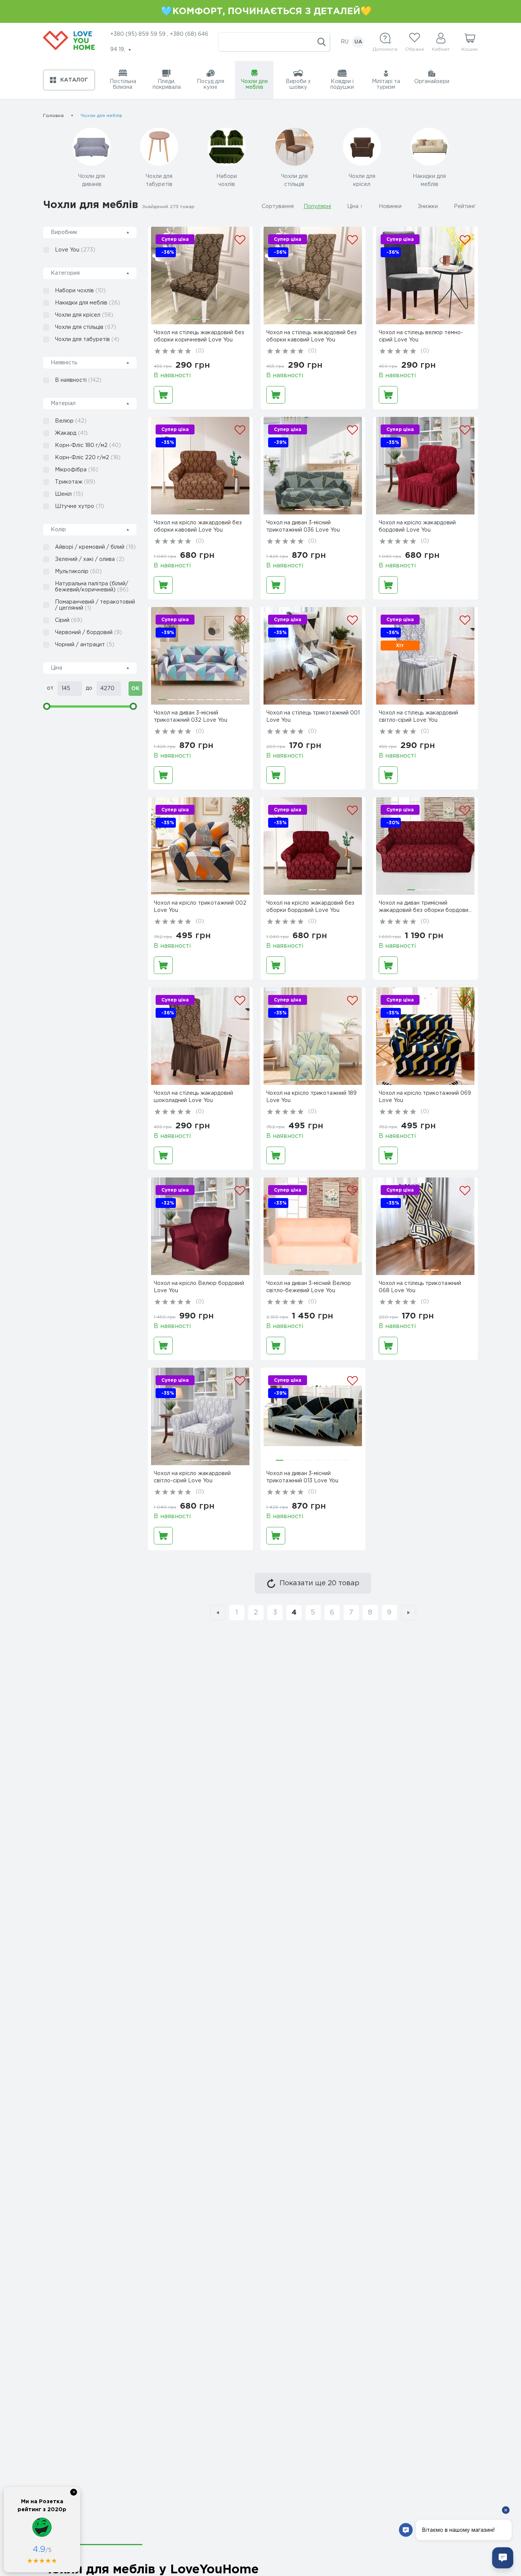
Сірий (69, 620)
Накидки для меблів (88, 303)
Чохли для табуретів (87, 340)
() (200, 351)
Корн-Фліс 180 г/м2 (88, 445)
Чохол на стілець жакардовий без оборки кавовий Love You (311, 336)
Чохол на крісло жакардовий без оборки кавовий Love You (198, 526)
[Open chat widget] (503, 2558)
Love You (75, 250)
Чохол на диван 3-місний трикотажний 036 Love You (303, 526)
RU (345, 42)
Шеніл (69, 494)
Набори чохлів (80, 291)
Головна (53, 116)
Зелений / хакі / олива (90, 559)
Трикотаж (75, 482)
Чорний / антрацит (85, 645)
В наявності (78, 380)
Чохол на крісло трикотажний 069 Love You (425, 1097)
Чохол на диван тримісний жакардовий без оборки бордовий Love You (425, 908)
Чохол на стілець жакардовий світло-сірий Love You (418, 717)
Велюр (71, 421)
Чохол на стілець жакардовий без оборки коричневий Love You (199, 336)
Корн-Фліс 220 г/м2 (88, 458)
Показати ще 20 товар (319, 1583)
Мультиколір (78, 572)
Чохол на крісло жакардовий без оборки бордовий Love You (310, 907)
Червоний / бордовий (88, 633)
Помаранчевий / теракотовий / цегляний (95, 605)
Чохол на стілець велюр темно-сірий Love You (421, 336)
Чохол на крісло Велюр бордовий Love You (199, 1287)
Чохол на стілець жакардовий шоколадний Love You (193, 1097)
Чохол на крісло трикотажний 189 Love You (311, 1097)
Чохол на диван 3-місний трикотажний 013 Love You (302, 1477)
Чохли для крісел (84, 315)
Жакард (71, 433)
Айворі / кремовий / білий (95, 547)
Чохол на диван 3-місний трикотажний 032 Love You (191, 717)
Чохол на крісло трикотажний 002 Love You (200, 907)
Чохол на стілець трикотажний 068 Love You (420, 1287)
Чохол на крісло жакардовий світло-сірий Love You (192, 1477)
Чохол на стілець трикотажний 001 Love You (313, 717)
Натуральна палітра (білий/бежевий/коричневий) (92, 587)
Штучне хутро (80, 506)
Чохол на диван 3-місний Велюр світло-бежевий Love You (309, 1287)
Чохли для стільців (86, 327)
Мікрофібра (76, 470)
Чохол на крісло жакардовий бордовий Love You (417, 526)
